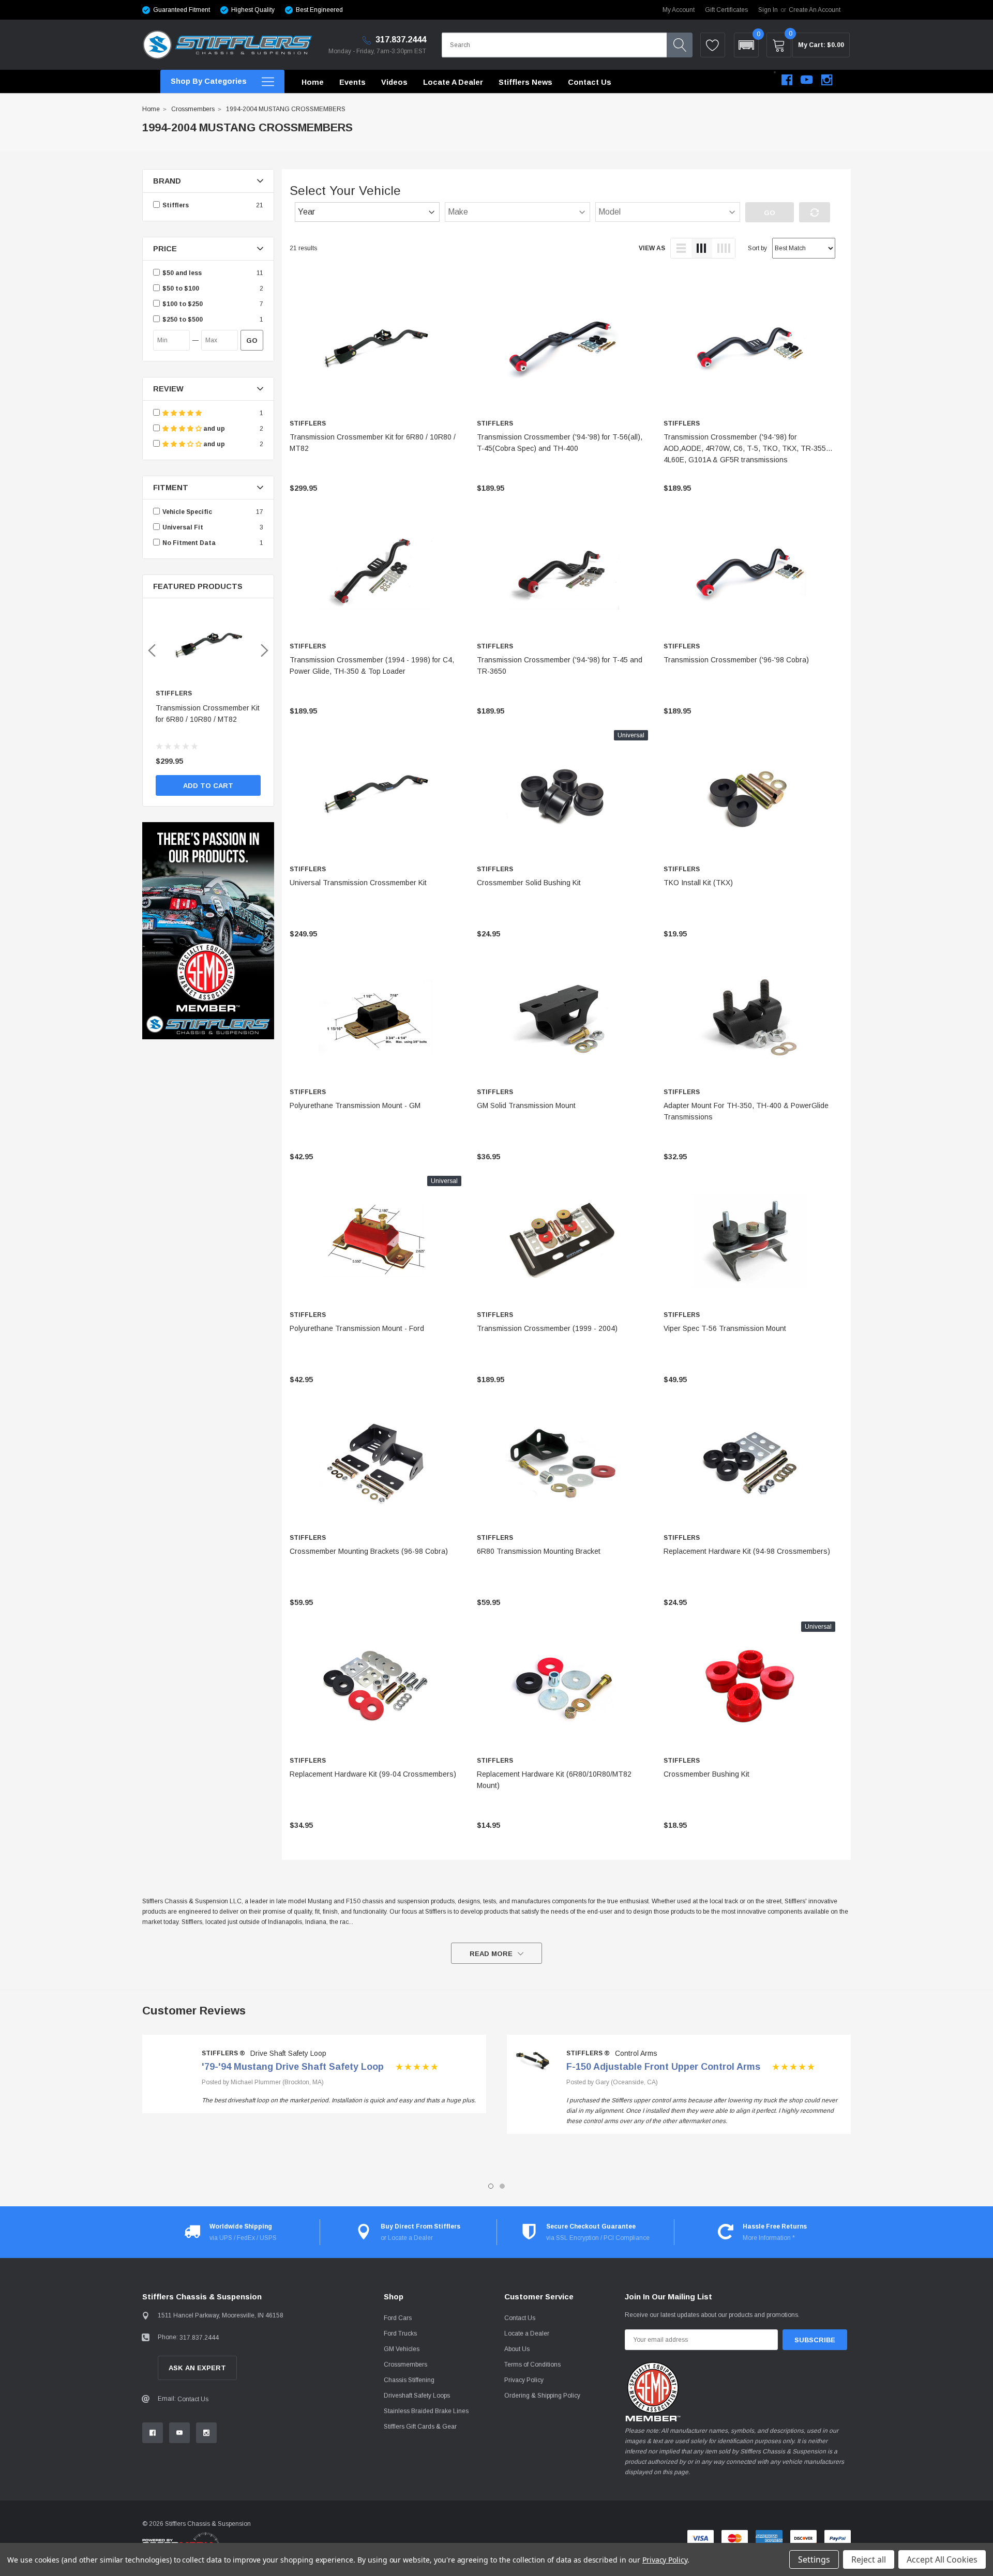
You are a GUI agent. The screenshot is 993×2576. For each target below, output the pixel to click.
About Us (517, 2349)
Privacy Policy (524, 2380)
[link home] (228, 45)
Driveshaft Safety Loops (417, 2396)
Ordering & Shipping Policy (542, 2396)
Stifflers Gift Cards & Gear (420, 2427)
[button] (746, 45)
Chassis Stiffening (409, 2380)
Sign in (768, 10)
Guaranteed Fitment (182, 10)
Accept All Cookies (942, 2559)
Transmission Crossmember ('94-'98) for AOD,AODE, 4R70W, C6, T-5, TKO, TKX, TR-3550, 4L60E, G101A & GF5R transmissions (748, 448)
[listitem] (208, 273)
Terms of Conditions (532, 2365)
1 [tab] (491, 2186)
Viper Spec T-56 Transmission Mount (725, 1328)
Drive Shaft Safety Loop (288, 2053)
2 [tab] (502, 2186)
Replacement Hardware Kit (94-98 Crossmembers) (747, 1551)
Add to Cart (208, 786)
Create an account (815, 10)
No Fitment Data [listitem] (189, 543)
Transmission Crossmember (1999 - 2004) (547, 1328)
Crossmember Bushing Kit (706, 1774)
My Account (679, 10)
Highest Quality (253, 10)
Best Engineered (319, 10)
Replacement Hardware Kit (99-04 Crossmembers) (373, 1774)
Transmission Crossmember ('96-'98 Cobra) (736, 660)
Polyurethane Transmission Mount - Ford (357, 1328)
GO (252, 340)
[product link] (375, 349)
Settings (814, 2559)
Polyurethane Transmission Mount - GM (355, 1105)
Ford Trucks (400, 2333)
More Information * (769, 2238)
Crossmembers (193, 109)
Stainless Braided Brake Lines (426, 2411)
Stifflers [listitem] (176, 205)
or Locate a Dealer (407, 2238)
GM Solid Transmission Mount (526, 1105)
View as (652, 248)
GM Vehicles (402, 2349)
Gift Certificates (726, 10)
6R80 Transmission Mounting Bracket (539, 1551)
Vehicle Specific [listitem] (187, 512)
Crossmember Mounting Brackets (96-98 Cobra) (369, 1551)
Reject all (869, 2559)
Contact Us (193, 2399)
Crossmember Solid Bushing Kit (529, 883)
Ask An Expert (197, 2368)
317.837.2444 (400, 40)
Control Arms (636, 2053)
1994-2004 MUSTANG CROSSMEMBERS (286, 109)
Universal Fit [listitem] (183, 527)
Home (151, 109)
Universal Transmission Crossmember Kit (358, 883)
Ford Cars (398, 2318)
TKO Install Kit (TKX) (698, 883)
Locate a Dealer (527, 2333)
